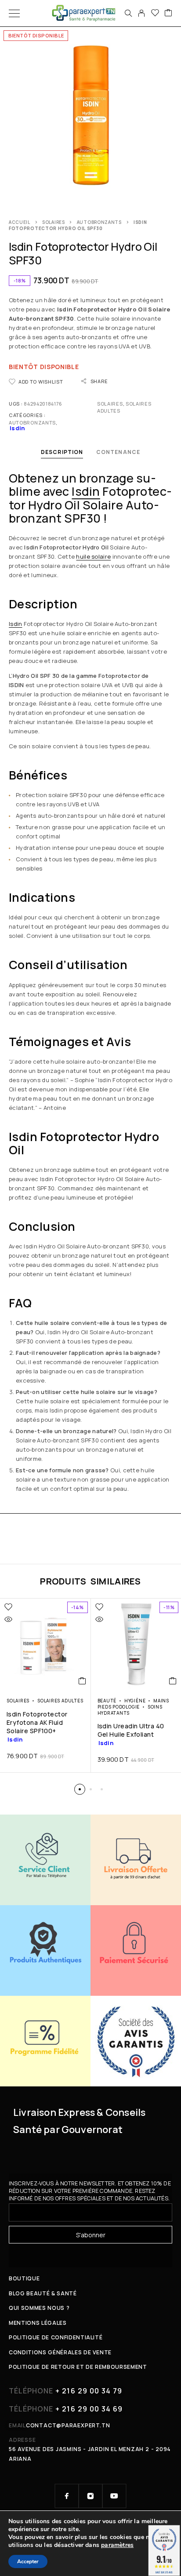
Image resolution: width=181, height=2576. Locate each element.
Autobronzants (99, 222)
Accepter (28, 2561)
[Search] (128, 13)
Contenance (118, 452)
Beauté (107, 1701)
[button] (82, 1681)
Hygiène (135, 1701)
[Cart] (168, 13)
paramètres (117, 2545)
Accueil (20, 222)
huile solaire (93, 556)
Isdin (86, 491)
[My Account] (141, 13)
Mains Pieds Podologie (134, 1704)
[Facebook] (67, 2496)
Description (62, 452)
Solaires (54, 222)
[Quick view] (8, 1619)
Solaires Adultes (60, 1701)
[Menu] (14, 13)
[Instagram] (90, 2496)
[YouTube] (114, 2496)
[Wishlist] (155, 13)
